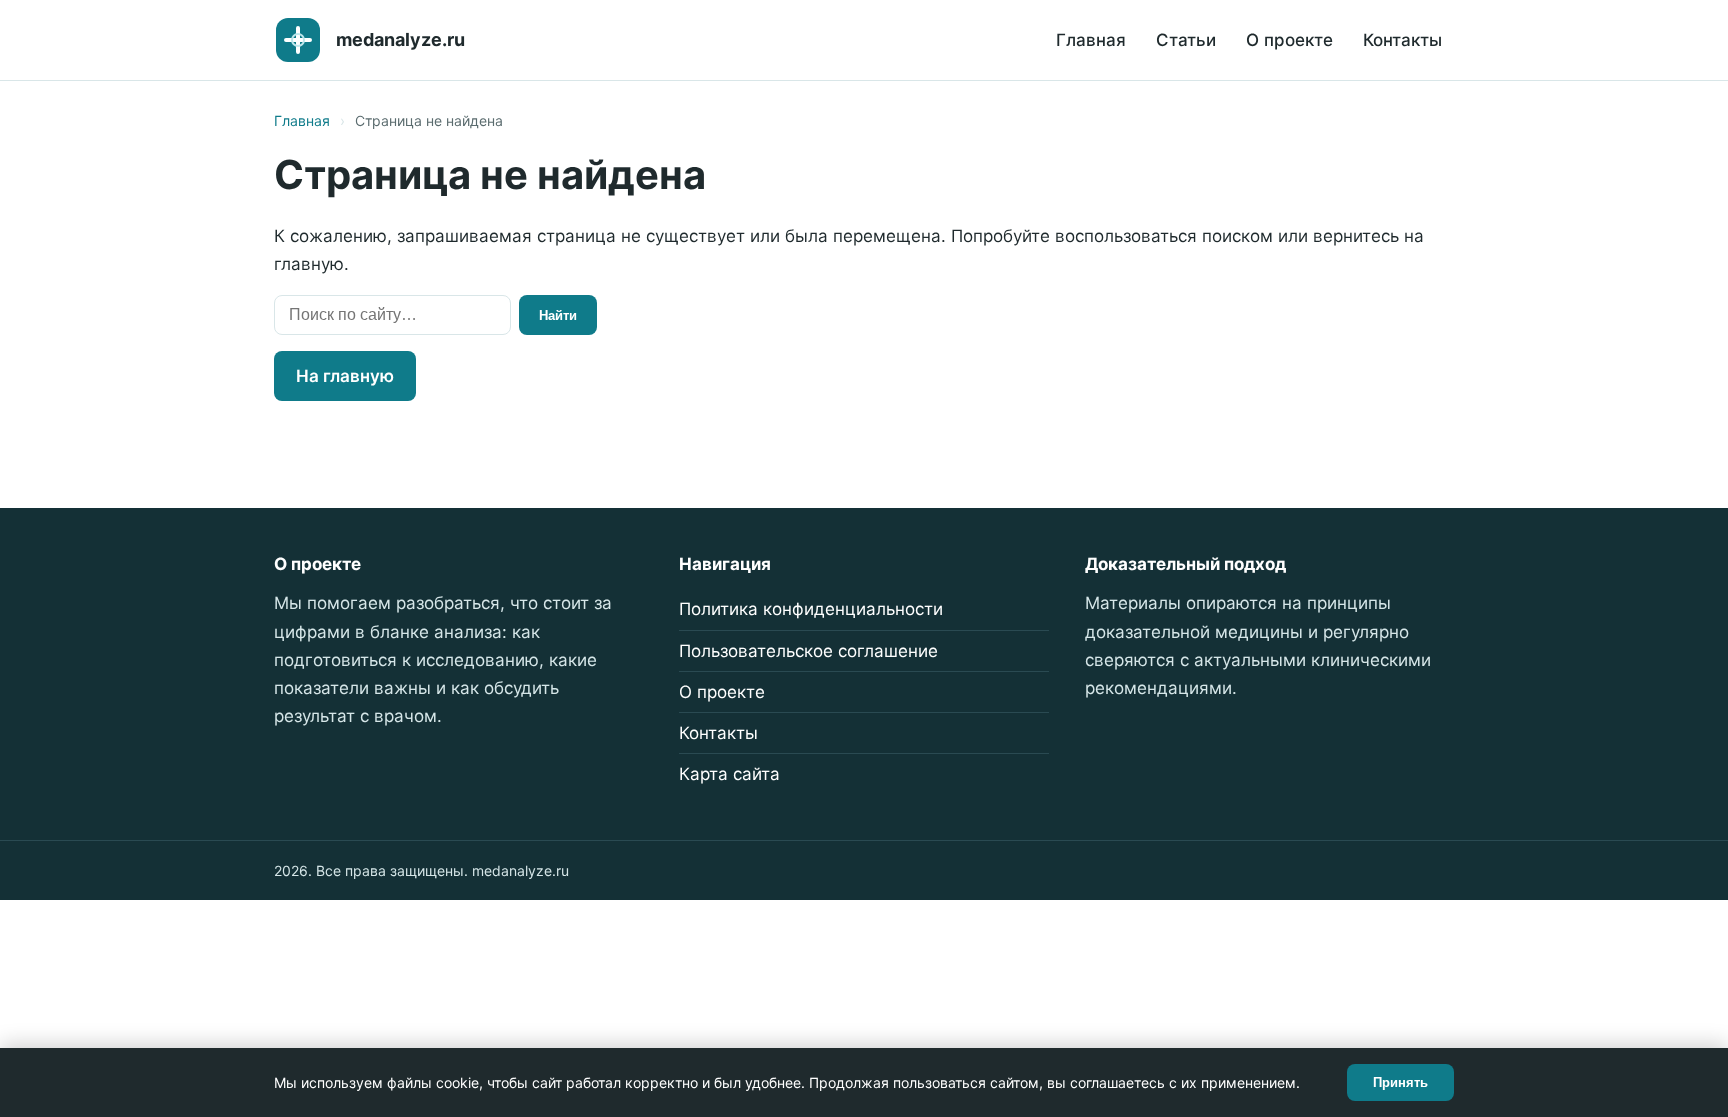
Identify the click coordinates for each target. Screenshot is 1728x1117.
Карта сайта (729, 774)
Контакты (1402, 40)
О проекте (1289, 40)
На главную (345, 376)
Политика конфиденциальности (811, 609)
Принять (1400, 1082)
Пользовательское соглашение (808, 651)
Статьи (1186, 40)
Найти (558, 315)
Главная (1091, 40)
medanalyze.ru (400, 39)
